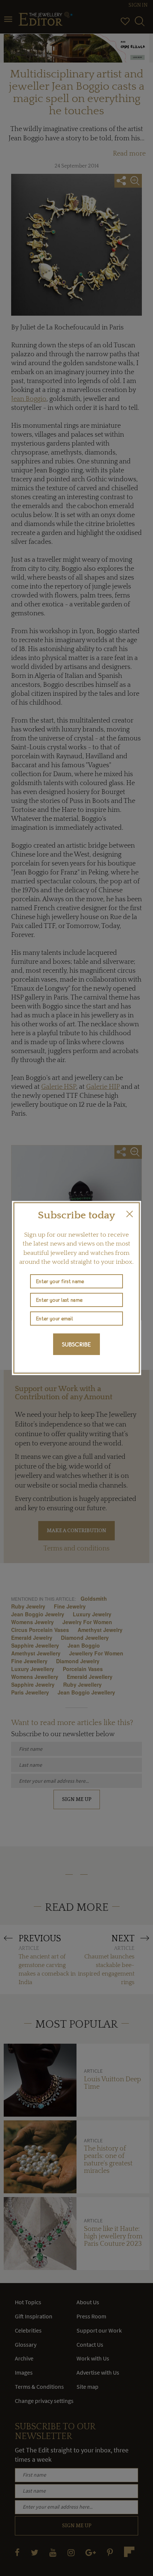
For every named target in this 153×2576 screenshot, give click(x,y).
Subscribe (76, 1344)
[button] (130, 1214)
